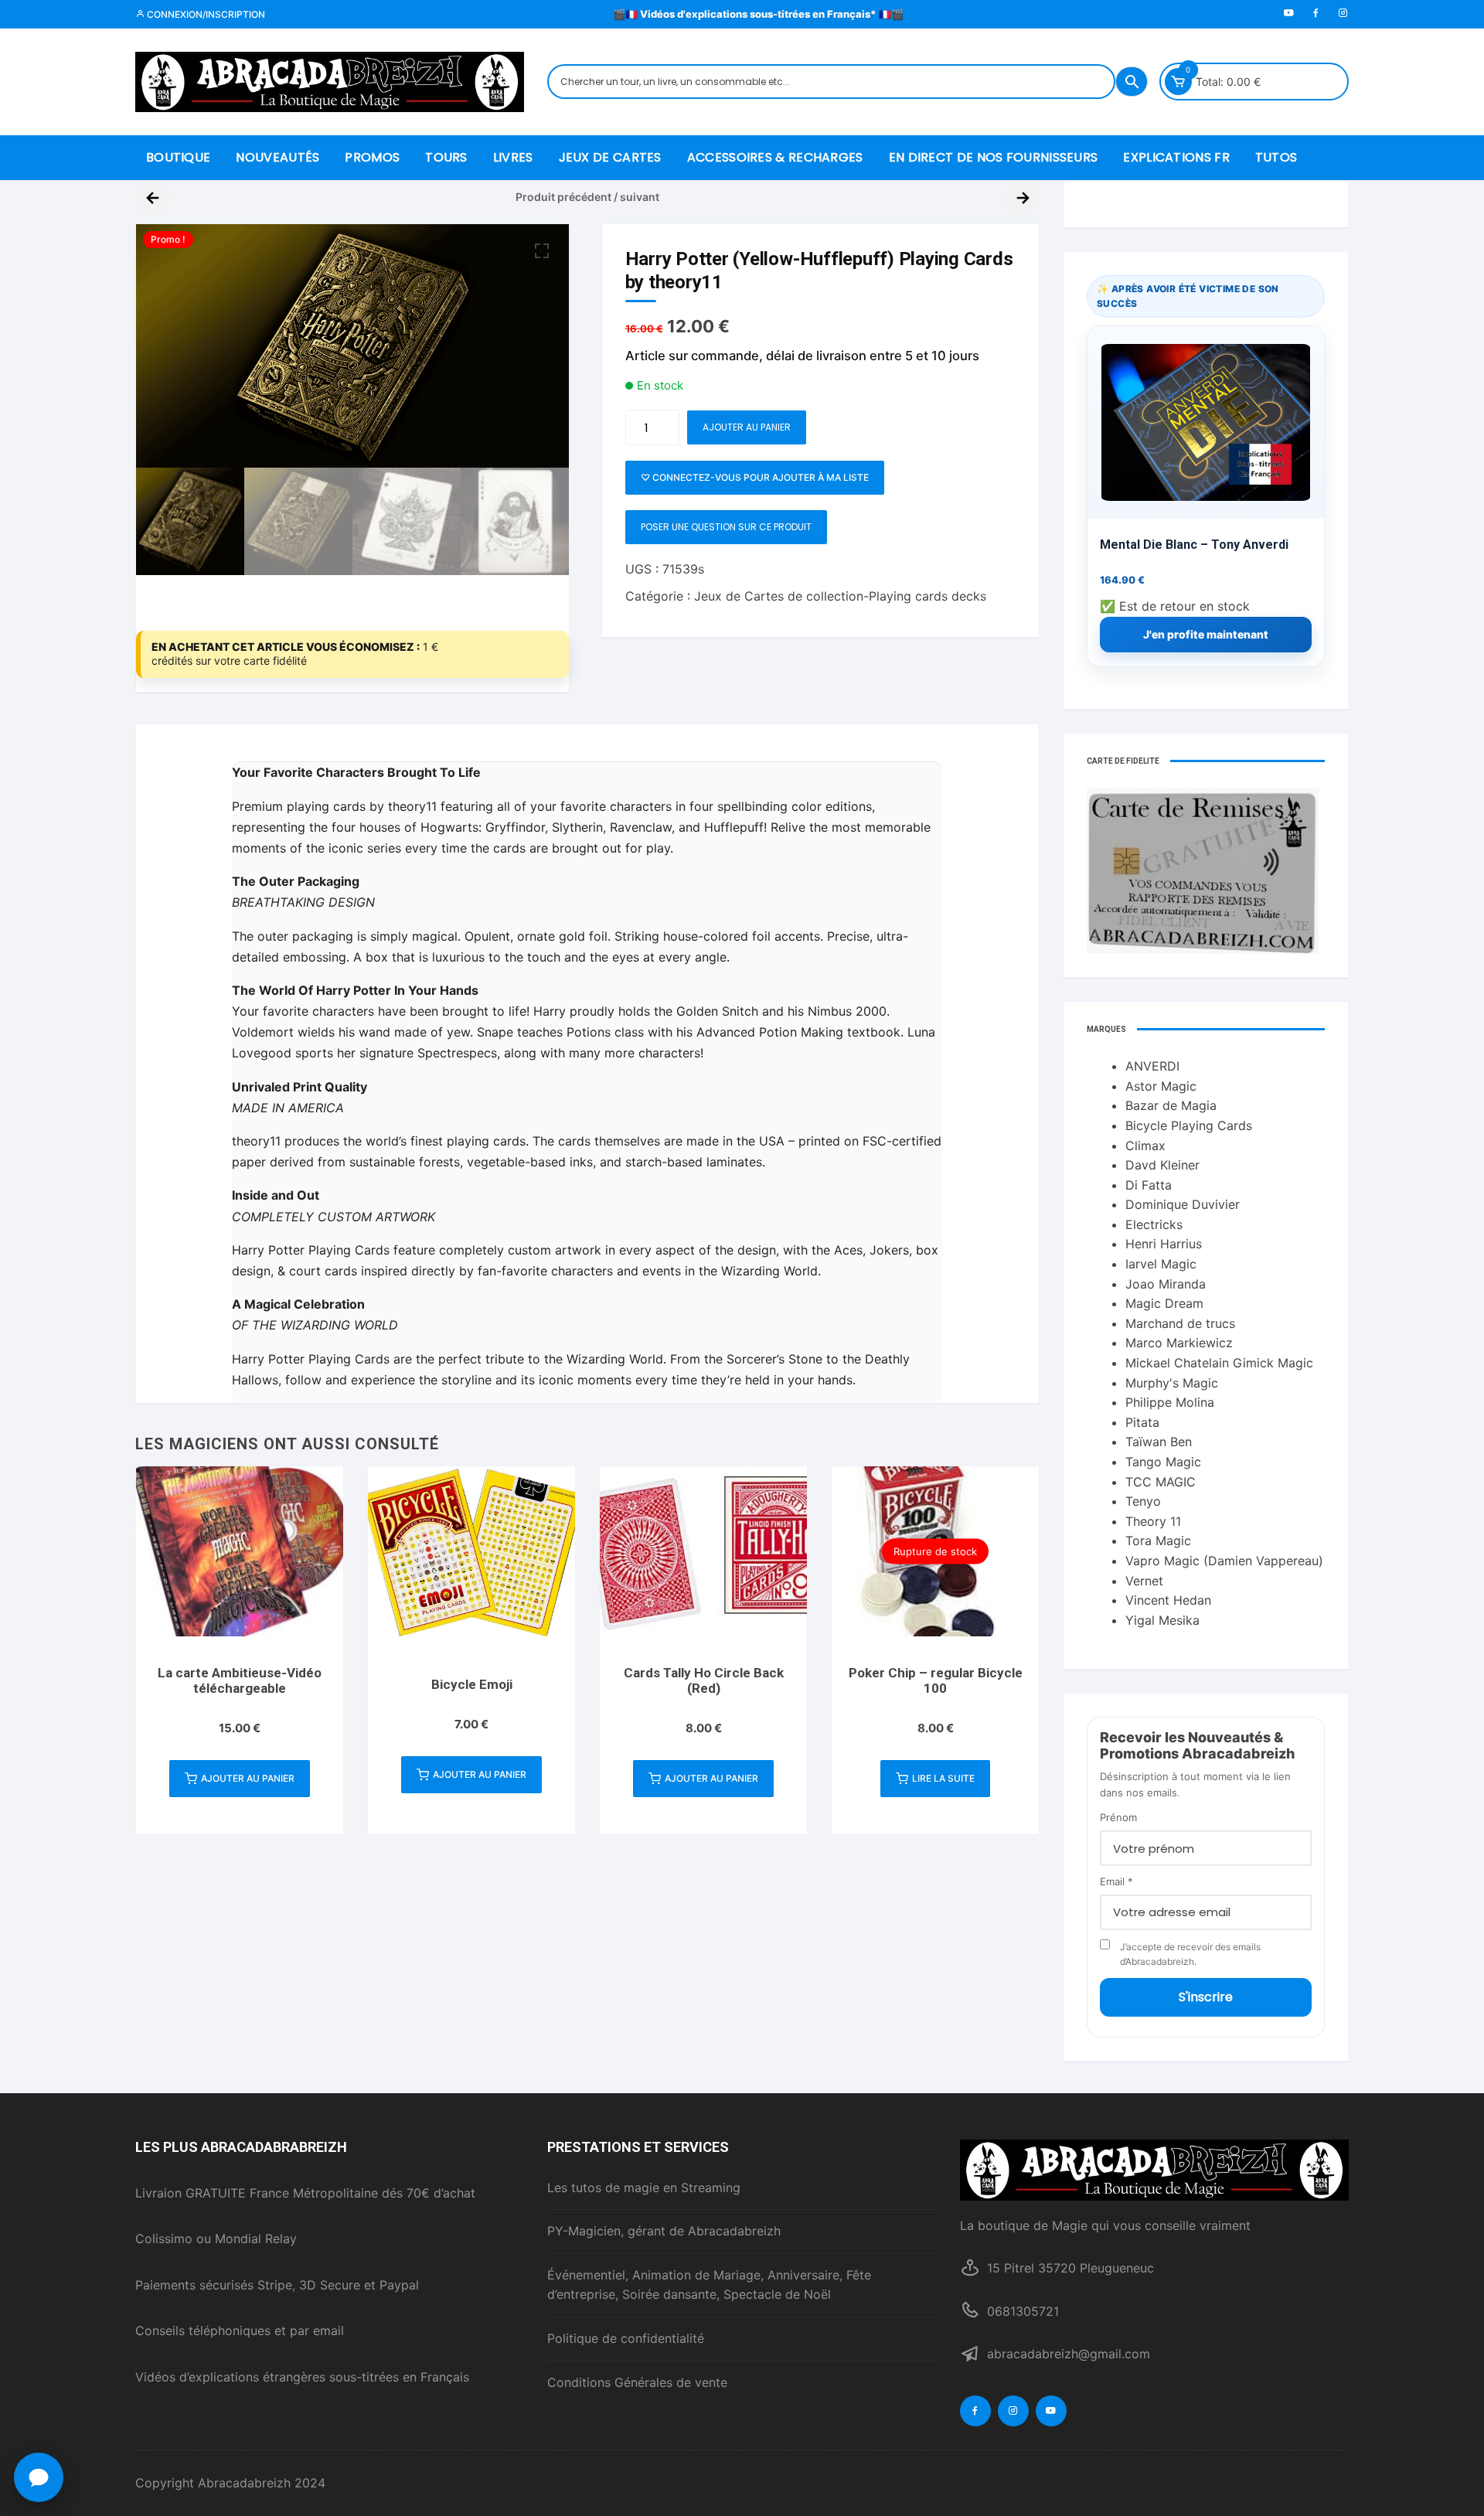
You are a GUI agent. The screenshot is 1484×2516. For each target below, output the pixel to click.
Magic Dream (1164, 1303)
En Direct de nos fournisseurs (994, 157)
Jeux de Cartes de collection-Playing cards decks (840, 596)
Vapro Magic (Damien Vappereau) (1224, 1561)
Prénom (1118, 1817)
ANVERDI (1152, 1066)
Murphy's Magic (1172, 1383)
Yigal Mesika (1162, 1620)
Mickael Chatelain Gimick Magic (1219, 1363)
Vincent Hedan (1168, 1600)
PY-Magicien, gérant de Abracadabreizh (664, 2231)
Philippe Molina (1170, 1402)
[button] (542, 251)
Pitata (1142, 1422)
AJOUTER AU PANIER (747, 427)
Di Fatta (1149, 1185)
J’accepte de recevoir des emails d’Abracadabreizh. (1190, 1954)
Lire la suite (943, 1778)
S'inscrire (1206, 1997)
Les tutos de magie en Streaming (644, 2187)
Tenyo (1143, 1501)
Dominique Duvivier (1183, 1204)
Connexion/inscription (205, 14)
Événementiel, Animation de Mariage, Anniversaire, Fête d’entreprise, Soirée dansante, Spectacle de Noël (709, 2285)
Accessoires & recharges (775, 157)
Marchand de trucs (1180, 1323)
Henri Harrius (1164, 1244)
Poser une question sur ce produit (726, 527)
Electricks (1154, 1224)
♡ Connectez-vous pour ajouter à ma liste (755, 477)
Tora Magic (1158, 1541)
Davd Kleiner (1162, 1165)
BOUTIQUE (178, 157)
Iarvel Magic (1161, 1264)
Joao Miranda (1166, 1284)
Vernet (1144, 1581)
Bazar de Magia (1171, 1105)
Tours (446, 157)
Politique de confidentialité (626, 2338)
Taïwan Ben (1159, 1442)
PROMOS (372, 157)
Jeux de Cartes (610, 157)
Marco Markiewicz (1179, 1343)
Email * (1116, 1881)
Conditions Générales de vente (637, 2382)
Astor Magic (1161, 1086)
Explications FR (1176, 157)
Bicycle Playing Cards (1189, 1125)
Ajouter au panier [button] (248, 1778)
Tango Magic (1163, 1462)
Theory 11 (1153, 1521)
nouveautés (277, 157)
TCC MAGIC (1161, 1482)
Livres (513, 157)
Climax (1145, 1146)
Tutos (1276, 157)
